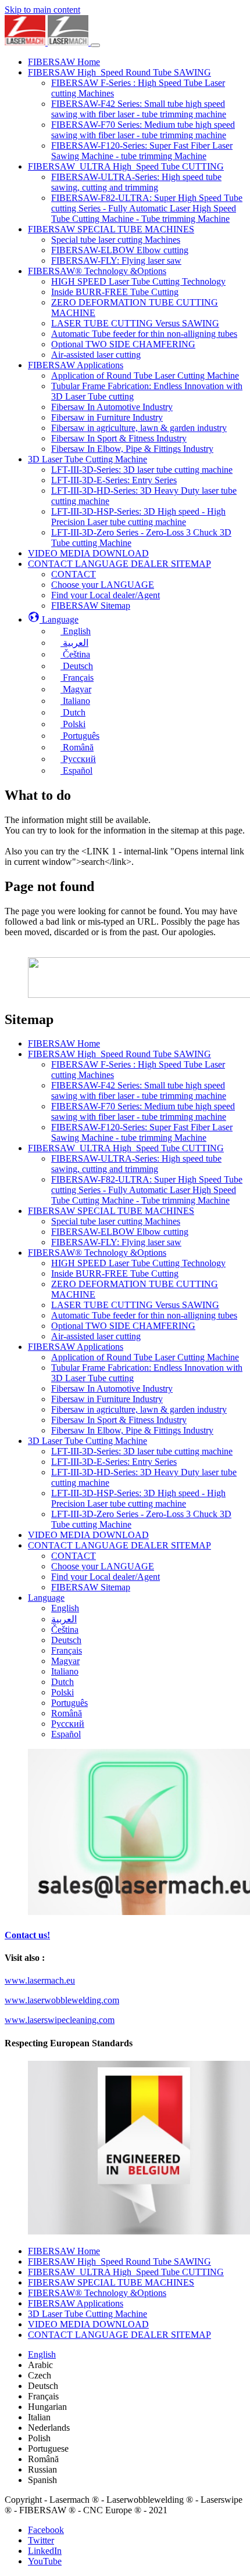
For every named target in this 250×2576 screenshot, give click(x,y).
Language (46, 1598)
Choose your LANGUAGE (103, 1566)
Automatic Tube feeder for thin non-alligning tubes (144, 1315)
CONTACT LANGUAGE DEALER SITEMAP (119, 1545)
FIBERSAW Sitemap (91, 1587)
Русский (68, 1724)
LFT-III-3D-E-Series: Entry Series (114, 1462)
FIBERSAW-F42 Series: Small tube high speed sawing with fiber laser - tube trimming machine (139, 1091)
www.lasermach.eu (40, 1980)
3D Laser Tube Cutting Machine (87, 1441)
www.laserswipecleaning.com (60, 2020)
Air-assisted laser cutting (96, 1336)
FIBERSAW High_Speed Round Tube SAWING (119, 1054)
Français (67, 1650)
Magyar (65, 1661)
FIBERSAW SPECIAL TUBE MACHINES (111, 1211)
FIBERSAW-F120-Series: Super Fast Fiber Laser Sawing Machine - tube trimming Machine (142, 1132)
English (65, 1608)
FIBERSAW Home (64, 1043)
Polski (63, 1692)
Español (66, 1734)
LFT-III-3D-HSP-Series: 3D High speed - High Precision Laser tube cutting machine (138, 1498)
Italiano (65, 1671)
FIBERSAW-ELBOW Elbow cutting (120, 1232)
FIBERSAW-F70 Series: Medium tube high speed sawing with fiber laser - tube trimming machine (143, 1111)
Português (69, 1703)
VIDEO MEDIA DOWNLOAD (88, 1535)
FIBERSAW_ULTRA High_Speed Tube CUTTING (126, 1148)
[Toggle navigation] (95, 45)
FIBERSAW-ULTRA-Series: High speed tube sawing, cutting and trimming (136, 1164)
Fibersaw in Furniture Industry (107, 1399)
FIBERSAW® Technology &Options (97, 1253)
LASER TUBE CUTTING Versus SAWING (135, 1305)
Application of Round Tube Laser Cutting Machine (145, 1357)
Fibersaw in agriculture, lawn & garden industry (139, 1409)
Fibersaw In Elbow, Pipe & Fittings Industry (132, 1430)
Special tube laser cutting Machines (116, 1221)
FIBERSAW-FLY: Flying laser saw (116, 1242)
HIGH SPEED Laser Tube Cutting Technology (138, 1263)
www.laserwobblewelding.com (62, 2000)
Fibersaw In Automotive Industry (112, 1388)
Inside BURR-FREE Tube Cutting (115, 1273)
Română (67, 1713)
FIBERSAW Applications (76, 1347)
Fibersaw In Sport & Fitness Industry (119, 1420)
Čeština (65, 1630)
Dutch (63, 1682)
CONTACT (74, 1556)
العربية (64, 1619)
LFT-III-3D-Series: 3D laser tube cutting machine (142, 1451)
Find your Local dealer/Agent (106, 1577)
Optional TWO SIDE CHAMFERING (123, 1326)
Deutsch (66, 1640)
